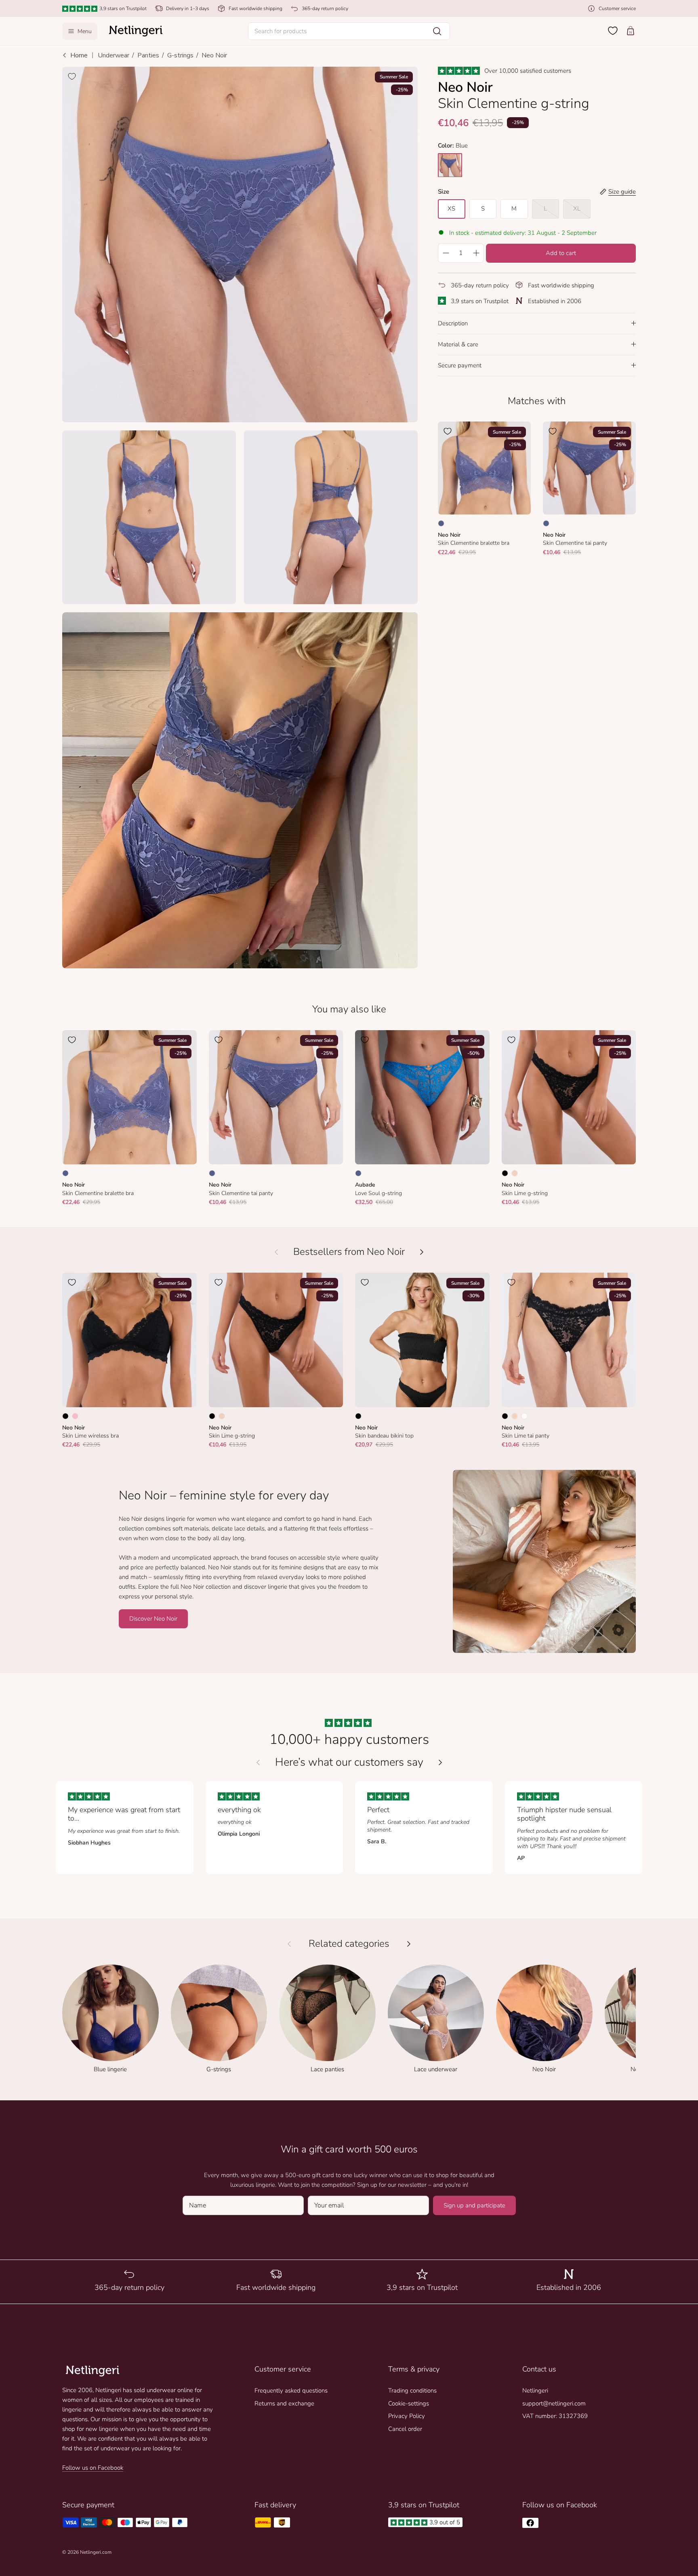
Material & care (458, 344)
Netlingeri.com (96, 2552)
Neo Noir (214, 55)
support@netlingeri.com (554, 2403)
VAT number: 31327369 (555, 2416)
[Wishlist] (613, 31)
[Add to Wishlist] (72, 76)
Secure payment (460, 365)
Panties (148, 55)
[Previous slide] (258, 1762)
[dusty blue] (450, 165)
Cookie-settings (409, 2403)
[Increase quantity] (476, 253)
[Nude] (515, 1173)
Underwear (114, 55)
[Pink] (75, 1416)
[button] (349, 31)
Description (453, 323)
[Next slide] (440, 1762)
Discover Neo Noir (153, 1619)
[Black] (505, 1173)
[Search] (437, 31)
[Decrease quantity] (446, 253)
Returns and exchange (284, 2403)
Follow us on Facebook (93, 2468)
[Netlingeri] (136, 31)
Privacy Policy (407, 2416)
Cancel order (405, 2429)
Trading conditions (412, 2390)
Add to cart (561, 253)
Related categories (349, 1944)
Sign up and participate (474, 2205)
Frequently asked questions (291, 2390)
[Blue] (441, 523)
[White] (524, 1416)
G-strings (180, 55)
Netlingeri (535, 2390)
